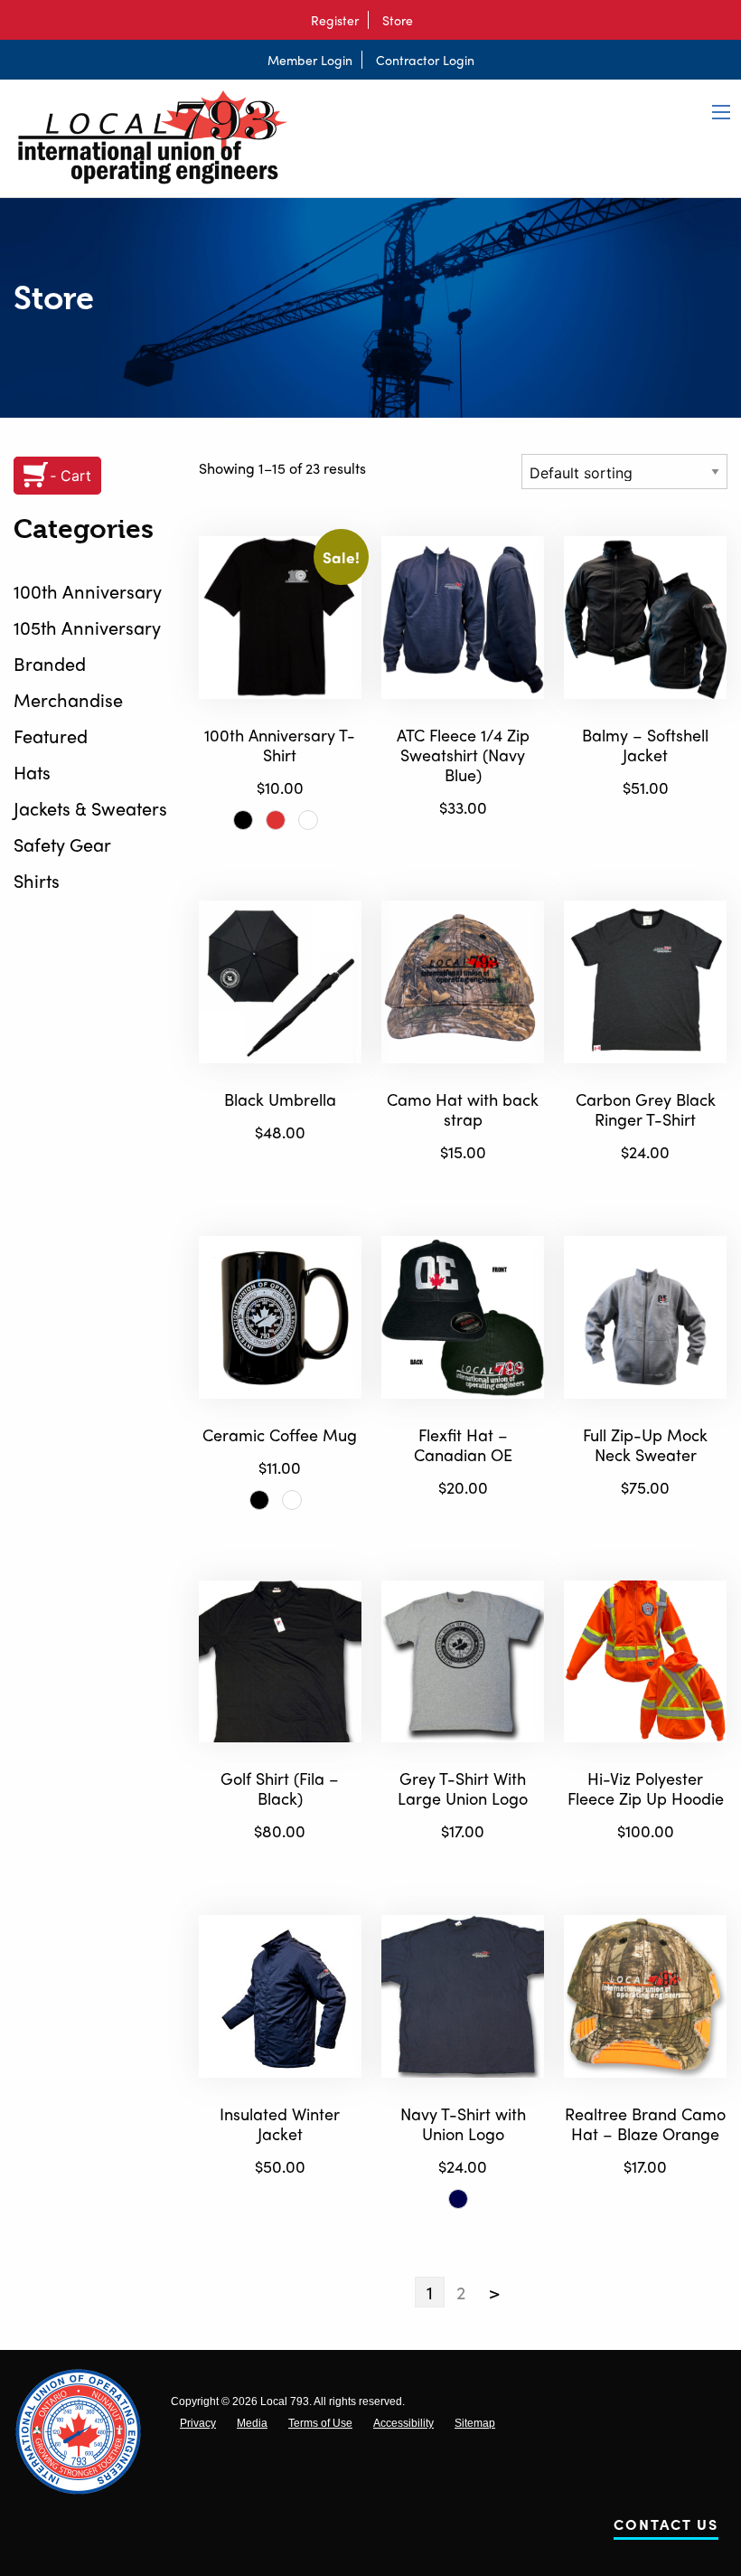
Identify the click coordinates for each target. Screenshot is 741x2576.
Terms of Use (320, 2423)
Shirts (37, 880)
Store (398, 20)
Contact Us (666, 2528)
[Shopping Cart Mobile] (431, 20)
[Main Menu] (721, 112)
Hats (32, 772)
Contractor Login (425, 60)
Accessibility (403, 2423)
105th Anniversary (87, 627)
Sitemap (475, 2423)
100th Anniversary (88, 591)
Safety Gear (62, 844)
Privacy (198, 2423)
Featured (51, 736)
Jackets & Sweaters (90, 808)
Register (335, 20)
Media (252, 2423)
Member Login (310, 60)
